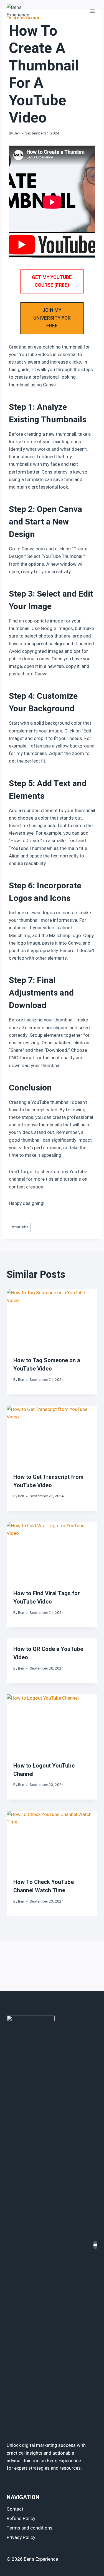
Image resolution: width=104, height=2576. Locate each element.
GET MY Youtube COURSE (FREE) (52, 281)
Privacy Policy (21, 2537)
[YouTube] (95, 2245)
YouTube (20, 1227)
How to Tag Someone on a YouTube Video (47, 1365)
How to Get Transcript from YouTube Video (48, 1481)
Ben (17, 133)
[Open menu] (92, 11)
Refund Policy (21, 2519)
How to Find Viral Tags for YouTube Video (47, 1598)
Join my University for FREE (52, 318)
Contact (15, 2509)
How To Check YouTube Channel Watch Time (44, 1886)
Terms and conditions (30, 2528)
